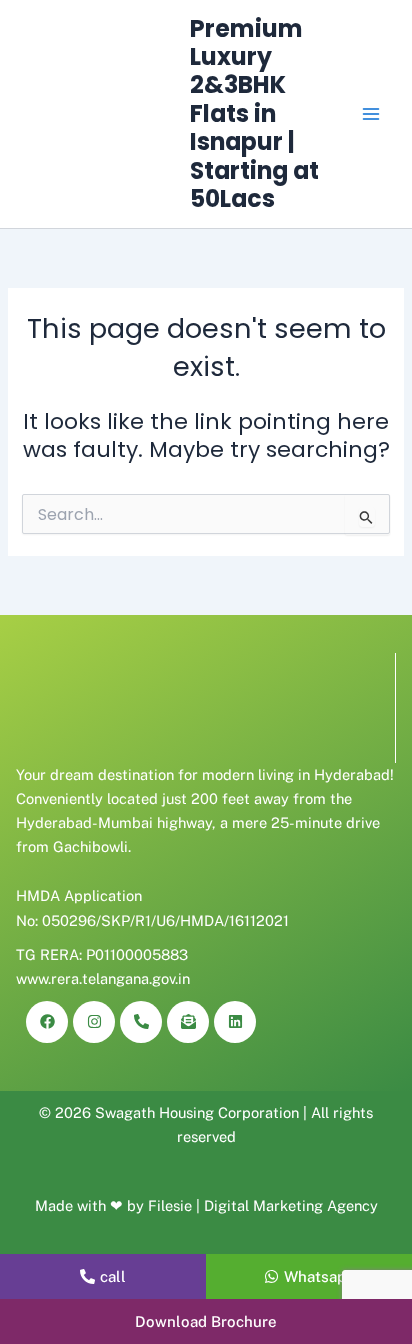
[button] (206, 1321)
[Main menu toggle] (371, 114)
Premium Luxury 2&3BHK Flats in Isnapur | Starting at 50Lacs (254, 114)
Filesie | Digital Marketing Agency (263, 1205)
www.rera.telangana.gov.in (103, 978)
